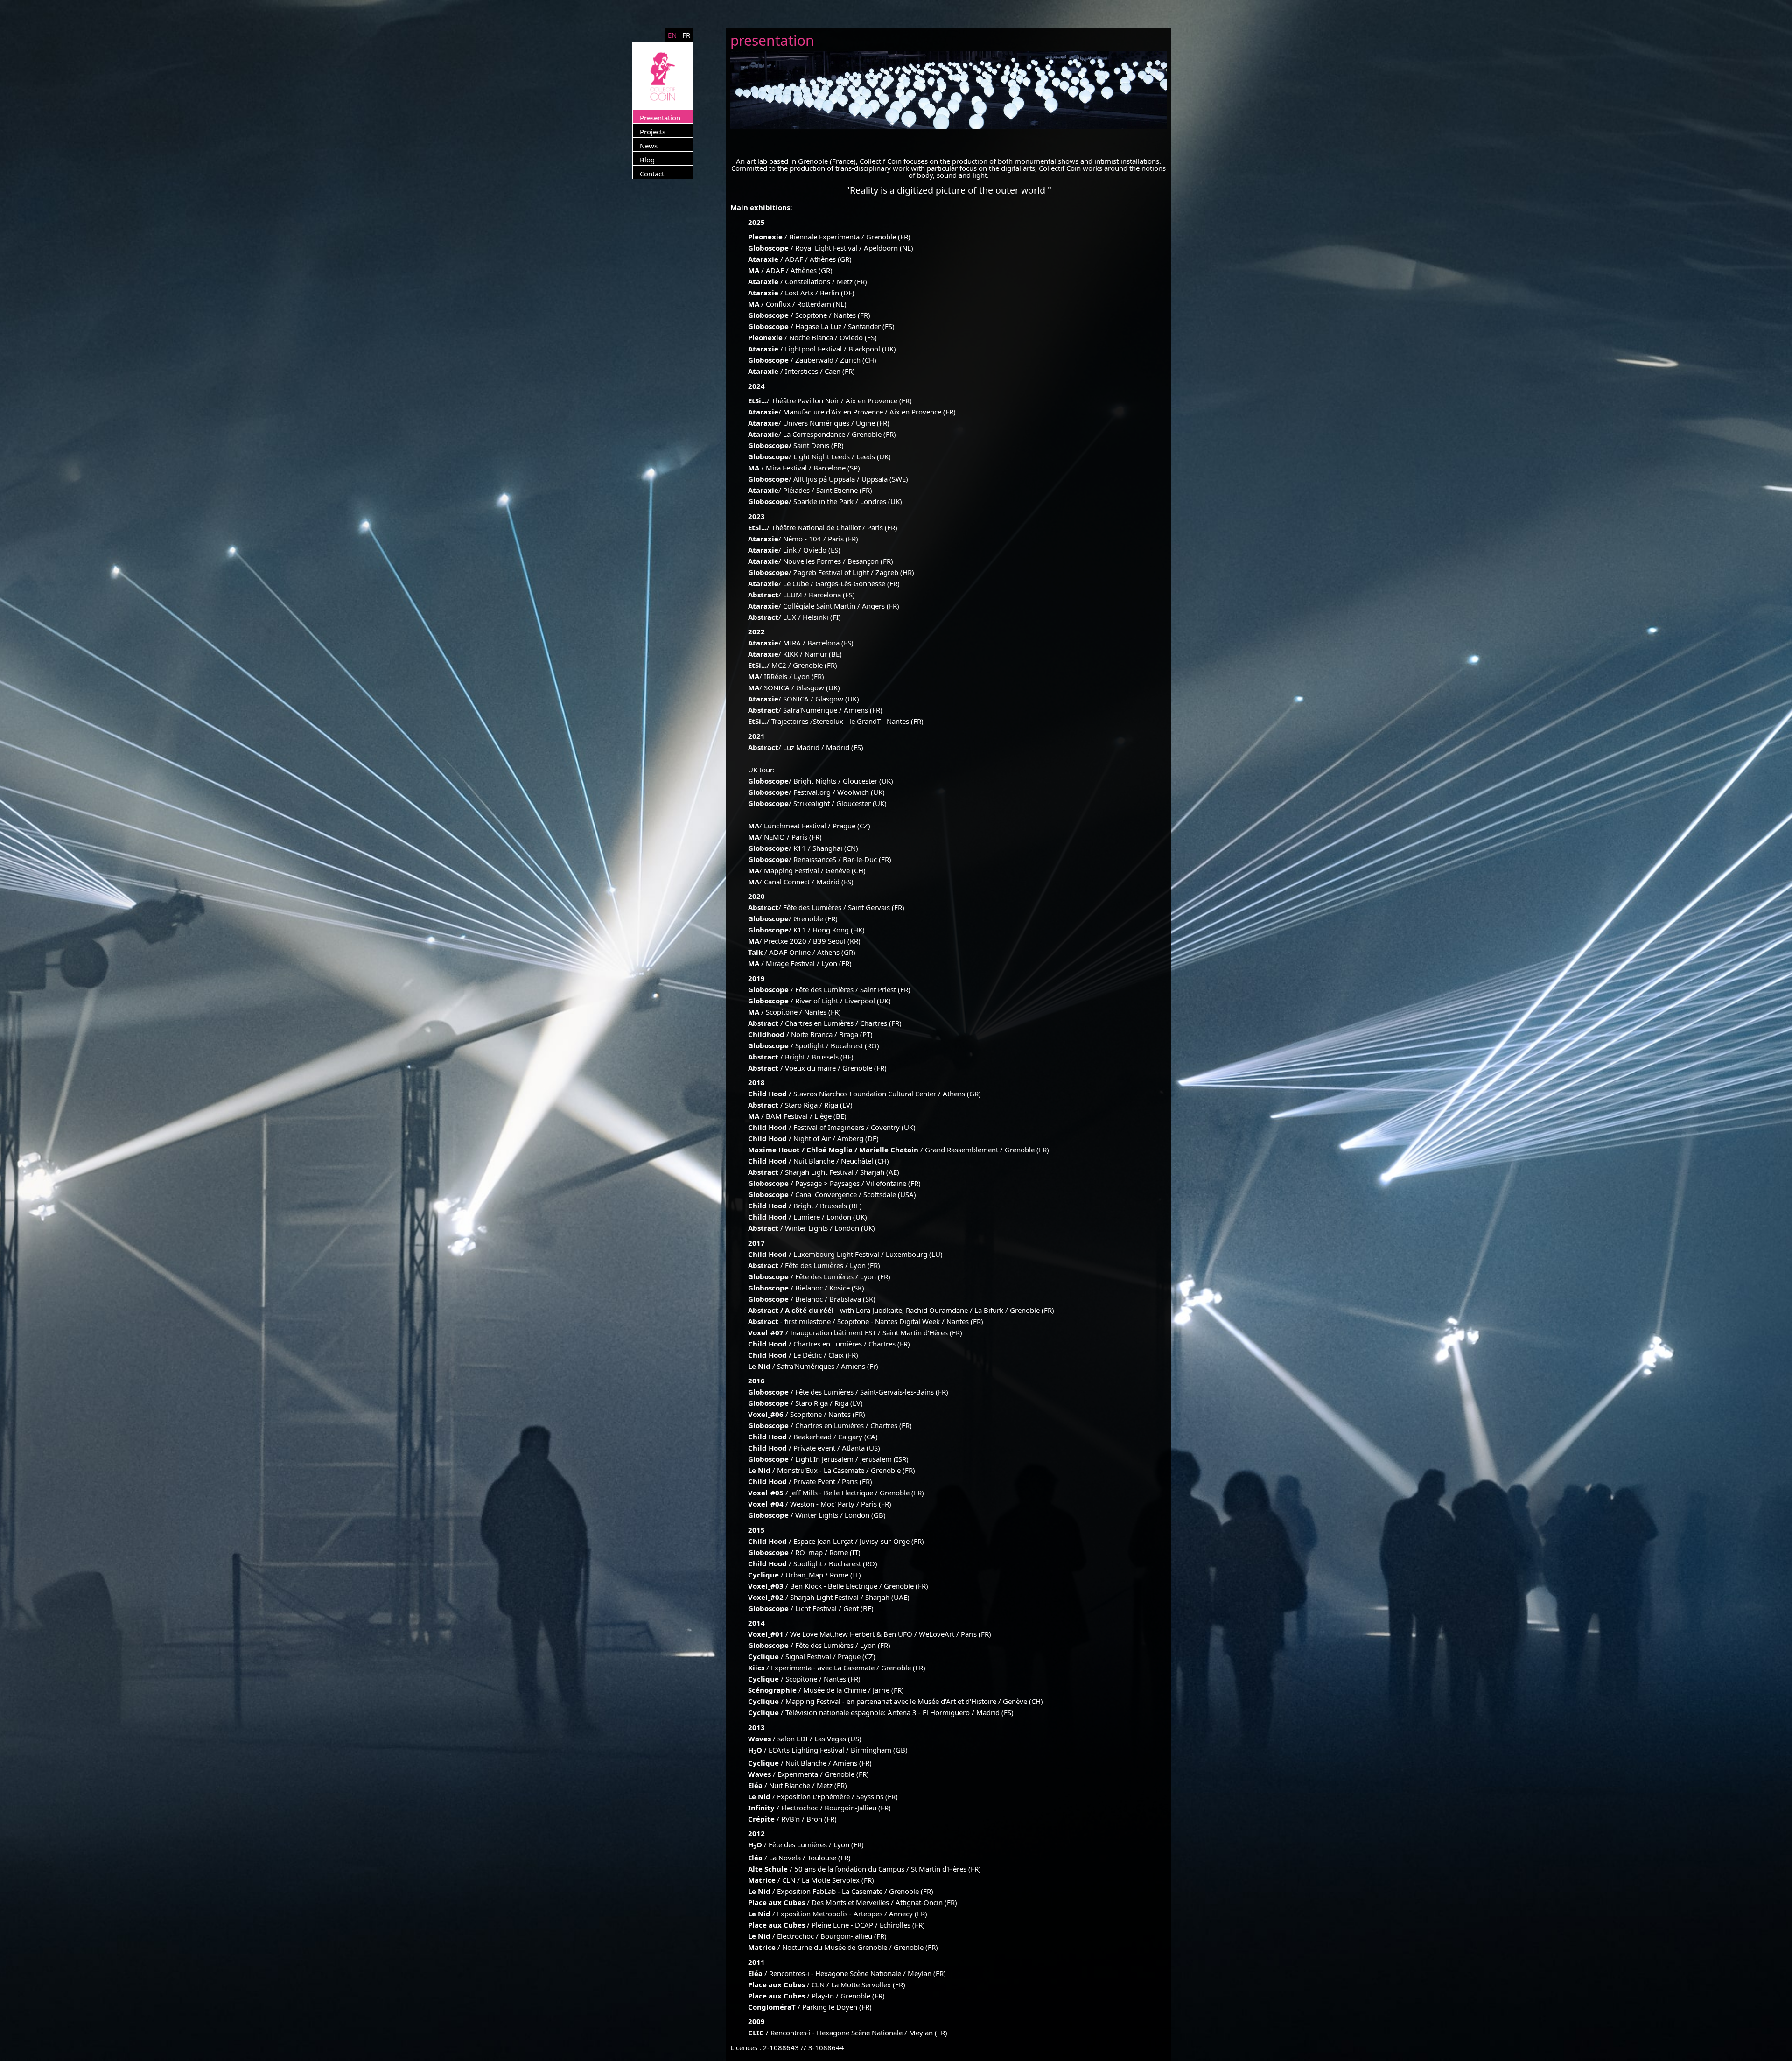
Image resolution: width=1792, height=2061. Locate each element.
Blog (647, 160)
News (649, 146)
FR (686, 35)
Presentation (660, 118)
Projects (653, 132)
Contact (652, 174)
